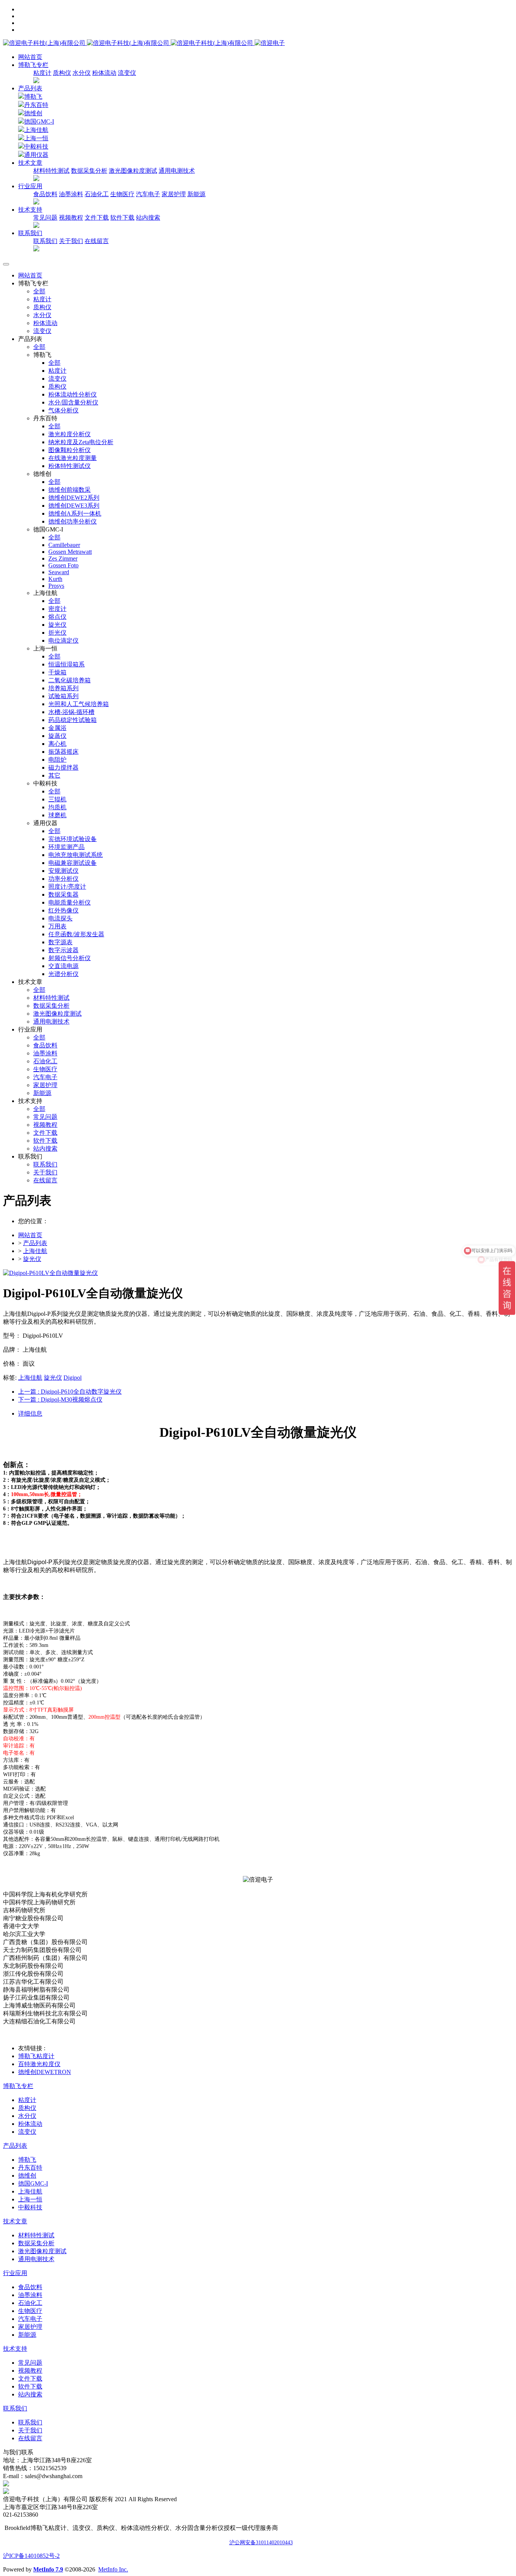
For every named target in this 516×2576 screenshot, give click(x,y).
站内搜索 (148, 218)
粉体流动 (104, 73)
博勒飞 (33, 97)
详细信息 (30, 1413)
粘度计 (42, 73)
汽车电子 (148, 194)
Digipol (73, 1378)
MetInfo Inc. (113, 2569)
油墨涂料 (71, 194)
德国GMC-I (39, 122)
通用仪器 (36, 155)
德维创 (33, 113)
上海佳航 (36, 130)
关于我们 (71, 241)
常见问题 (45, 218)
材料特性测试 (51, 171)
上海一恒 (36, 138)
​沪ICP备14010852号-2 (31, 2556)
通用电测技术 (177, 171)
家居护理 (174, 194)
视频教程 (71, 218)
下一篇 (60, 1400)
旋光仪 (32, 1259)
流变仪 (127, 73)
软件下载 (122, 218)
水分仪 (82, 73)
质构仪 (62, 73)
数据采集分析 (89, 171)
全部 (39, 291)
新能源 (196, 194)
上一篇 (70, 1392)
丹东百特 (36, 105)
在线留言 (97, 241)
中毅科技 (36, 146)
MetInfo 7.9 (48, 2569)
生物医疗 (122, 194)
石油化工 (97, 194)
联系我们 (45, 241)
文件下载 (97, 218)
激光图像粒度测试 (133, 171)
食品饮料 (45, 194)
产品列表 (30, 88)
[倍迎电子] (129, 43)
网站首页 (30, 57)
